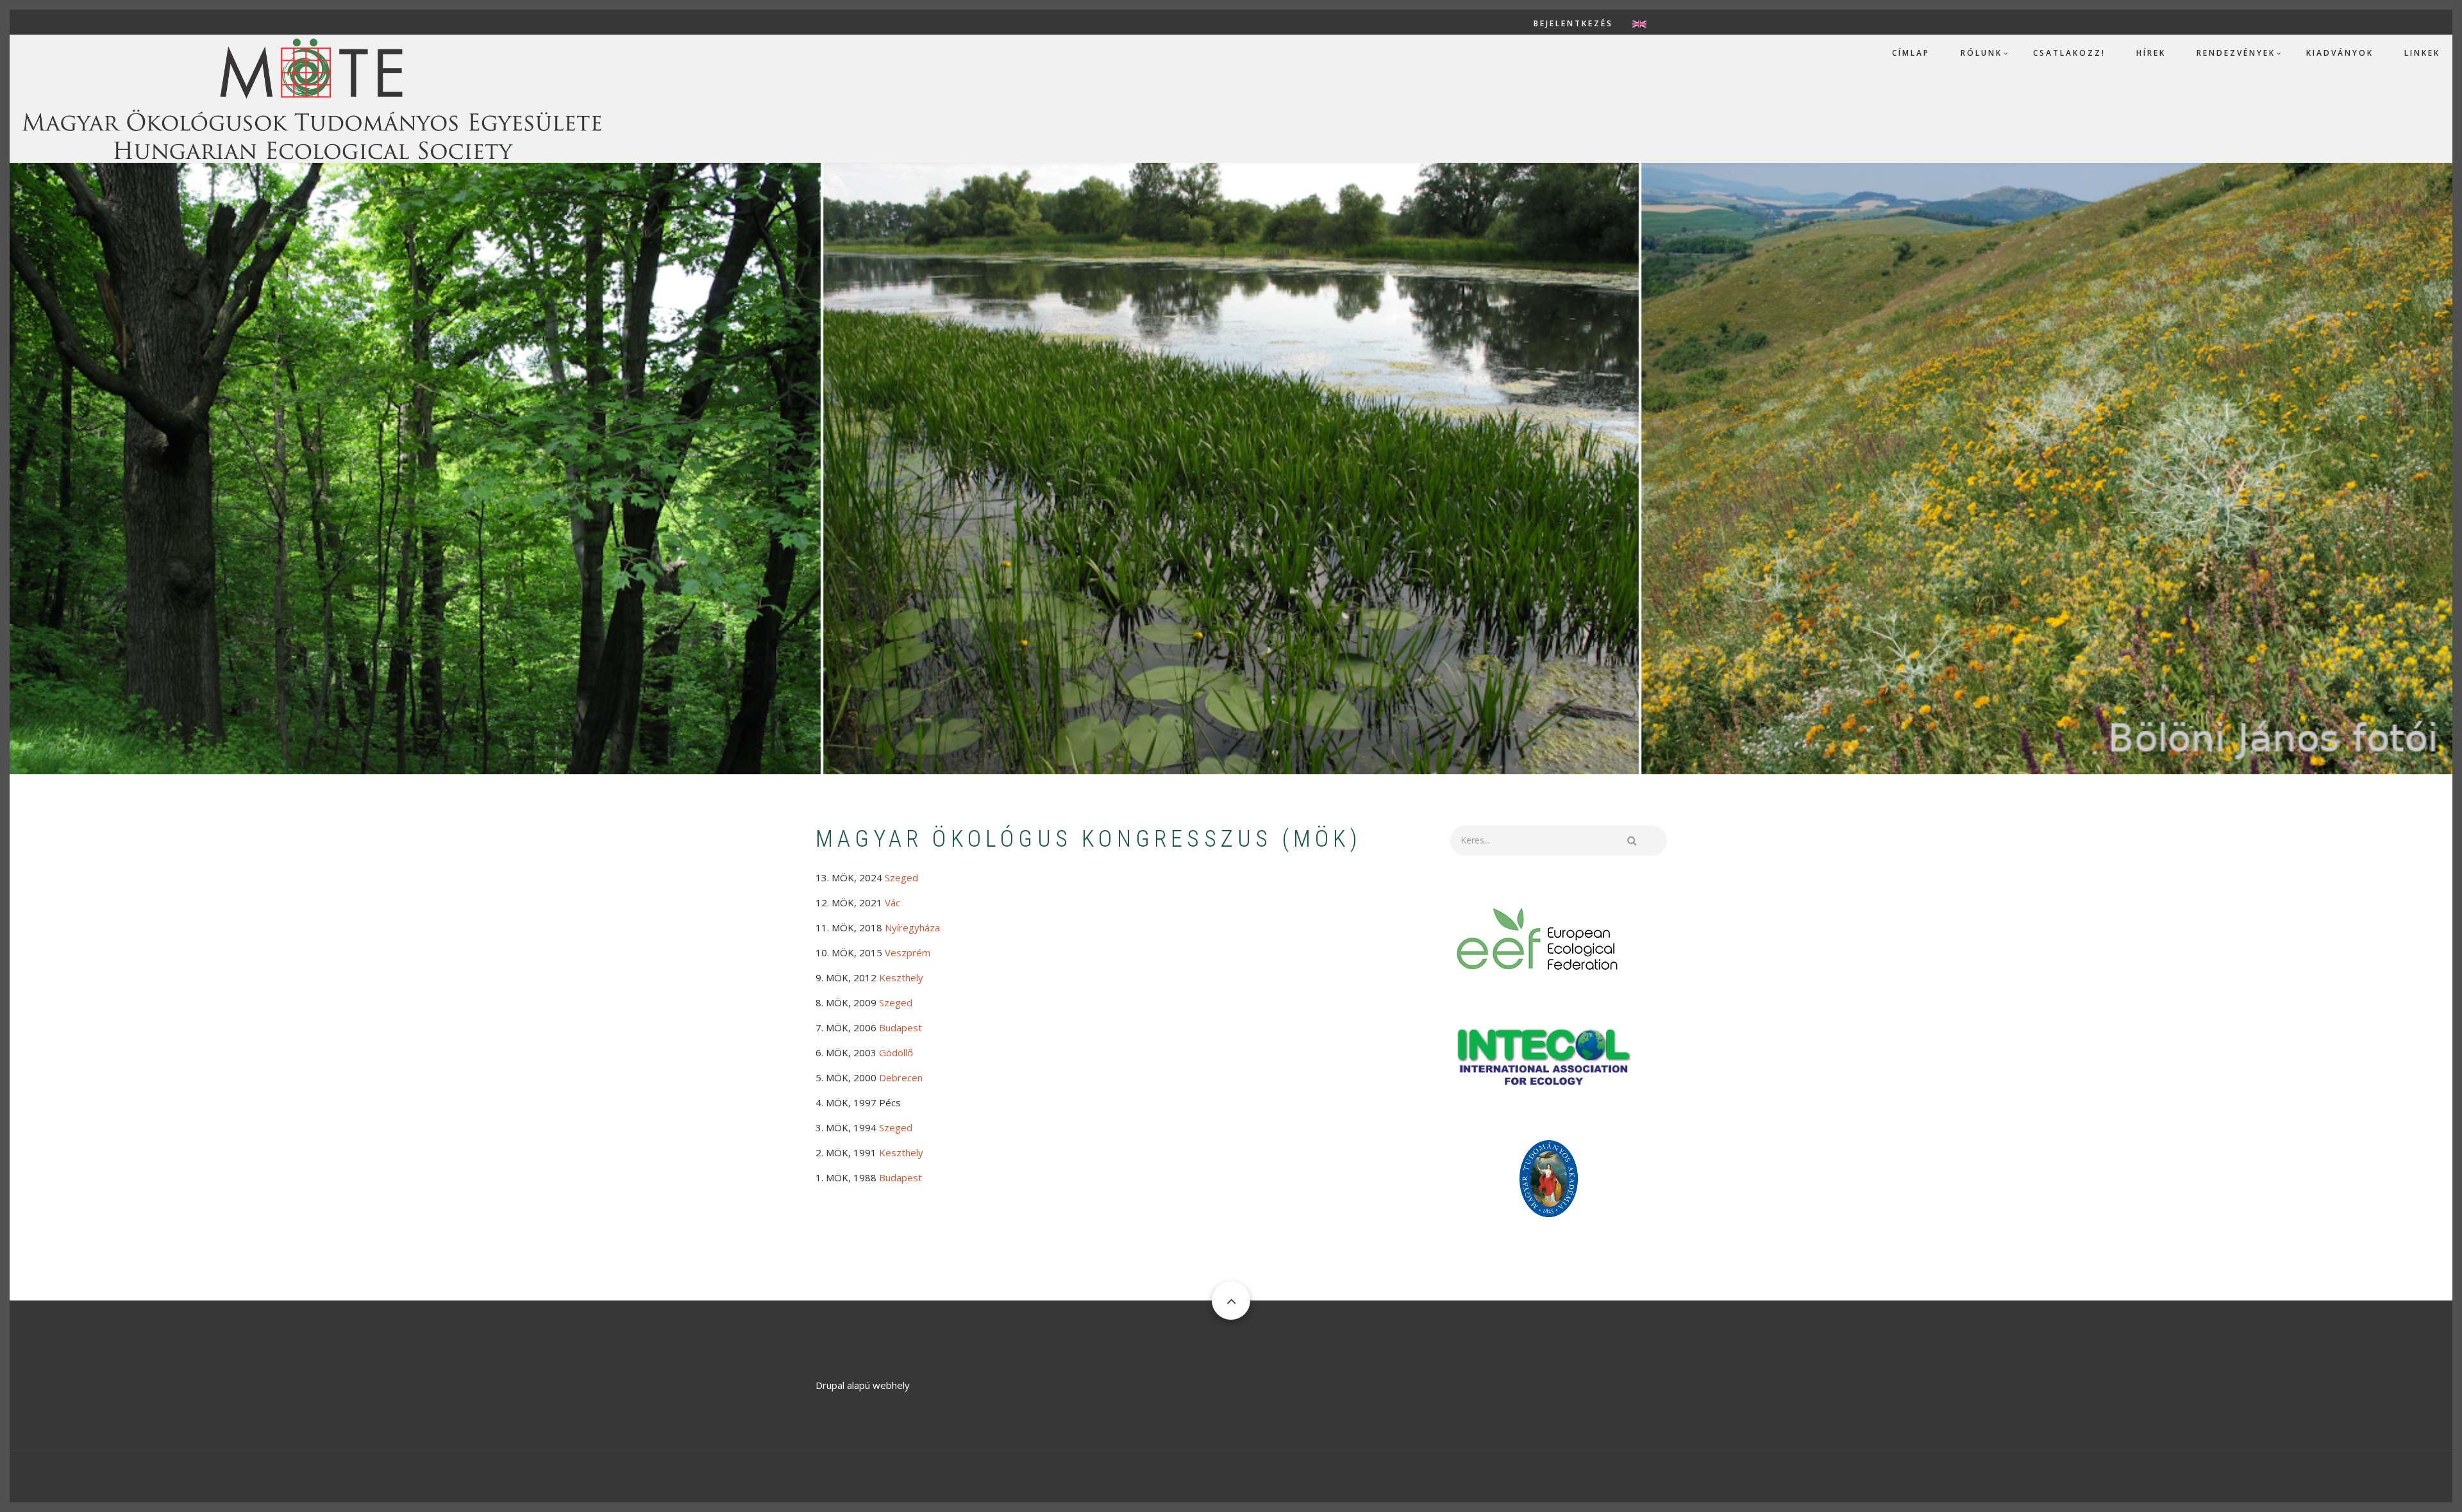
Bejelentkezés (1573, 24)
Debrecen (901, 1077)
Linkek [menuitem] (2422, 53)
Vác (892, 902)
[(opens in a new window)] (1538, 938)
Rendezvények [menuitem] (2236, 53)
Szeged (901, 877)
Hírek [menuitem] (2151, 53)
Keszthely (901, 1152)
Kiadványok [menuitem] (2340, 53)
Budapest (900, 1027)
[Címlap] (311, 97)
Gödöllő (896, 1052)
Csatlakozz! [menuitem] (2069, 53)
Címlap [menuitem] (1911, 53)
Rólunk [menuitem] (1981, 53)
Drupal (830, 1385)
